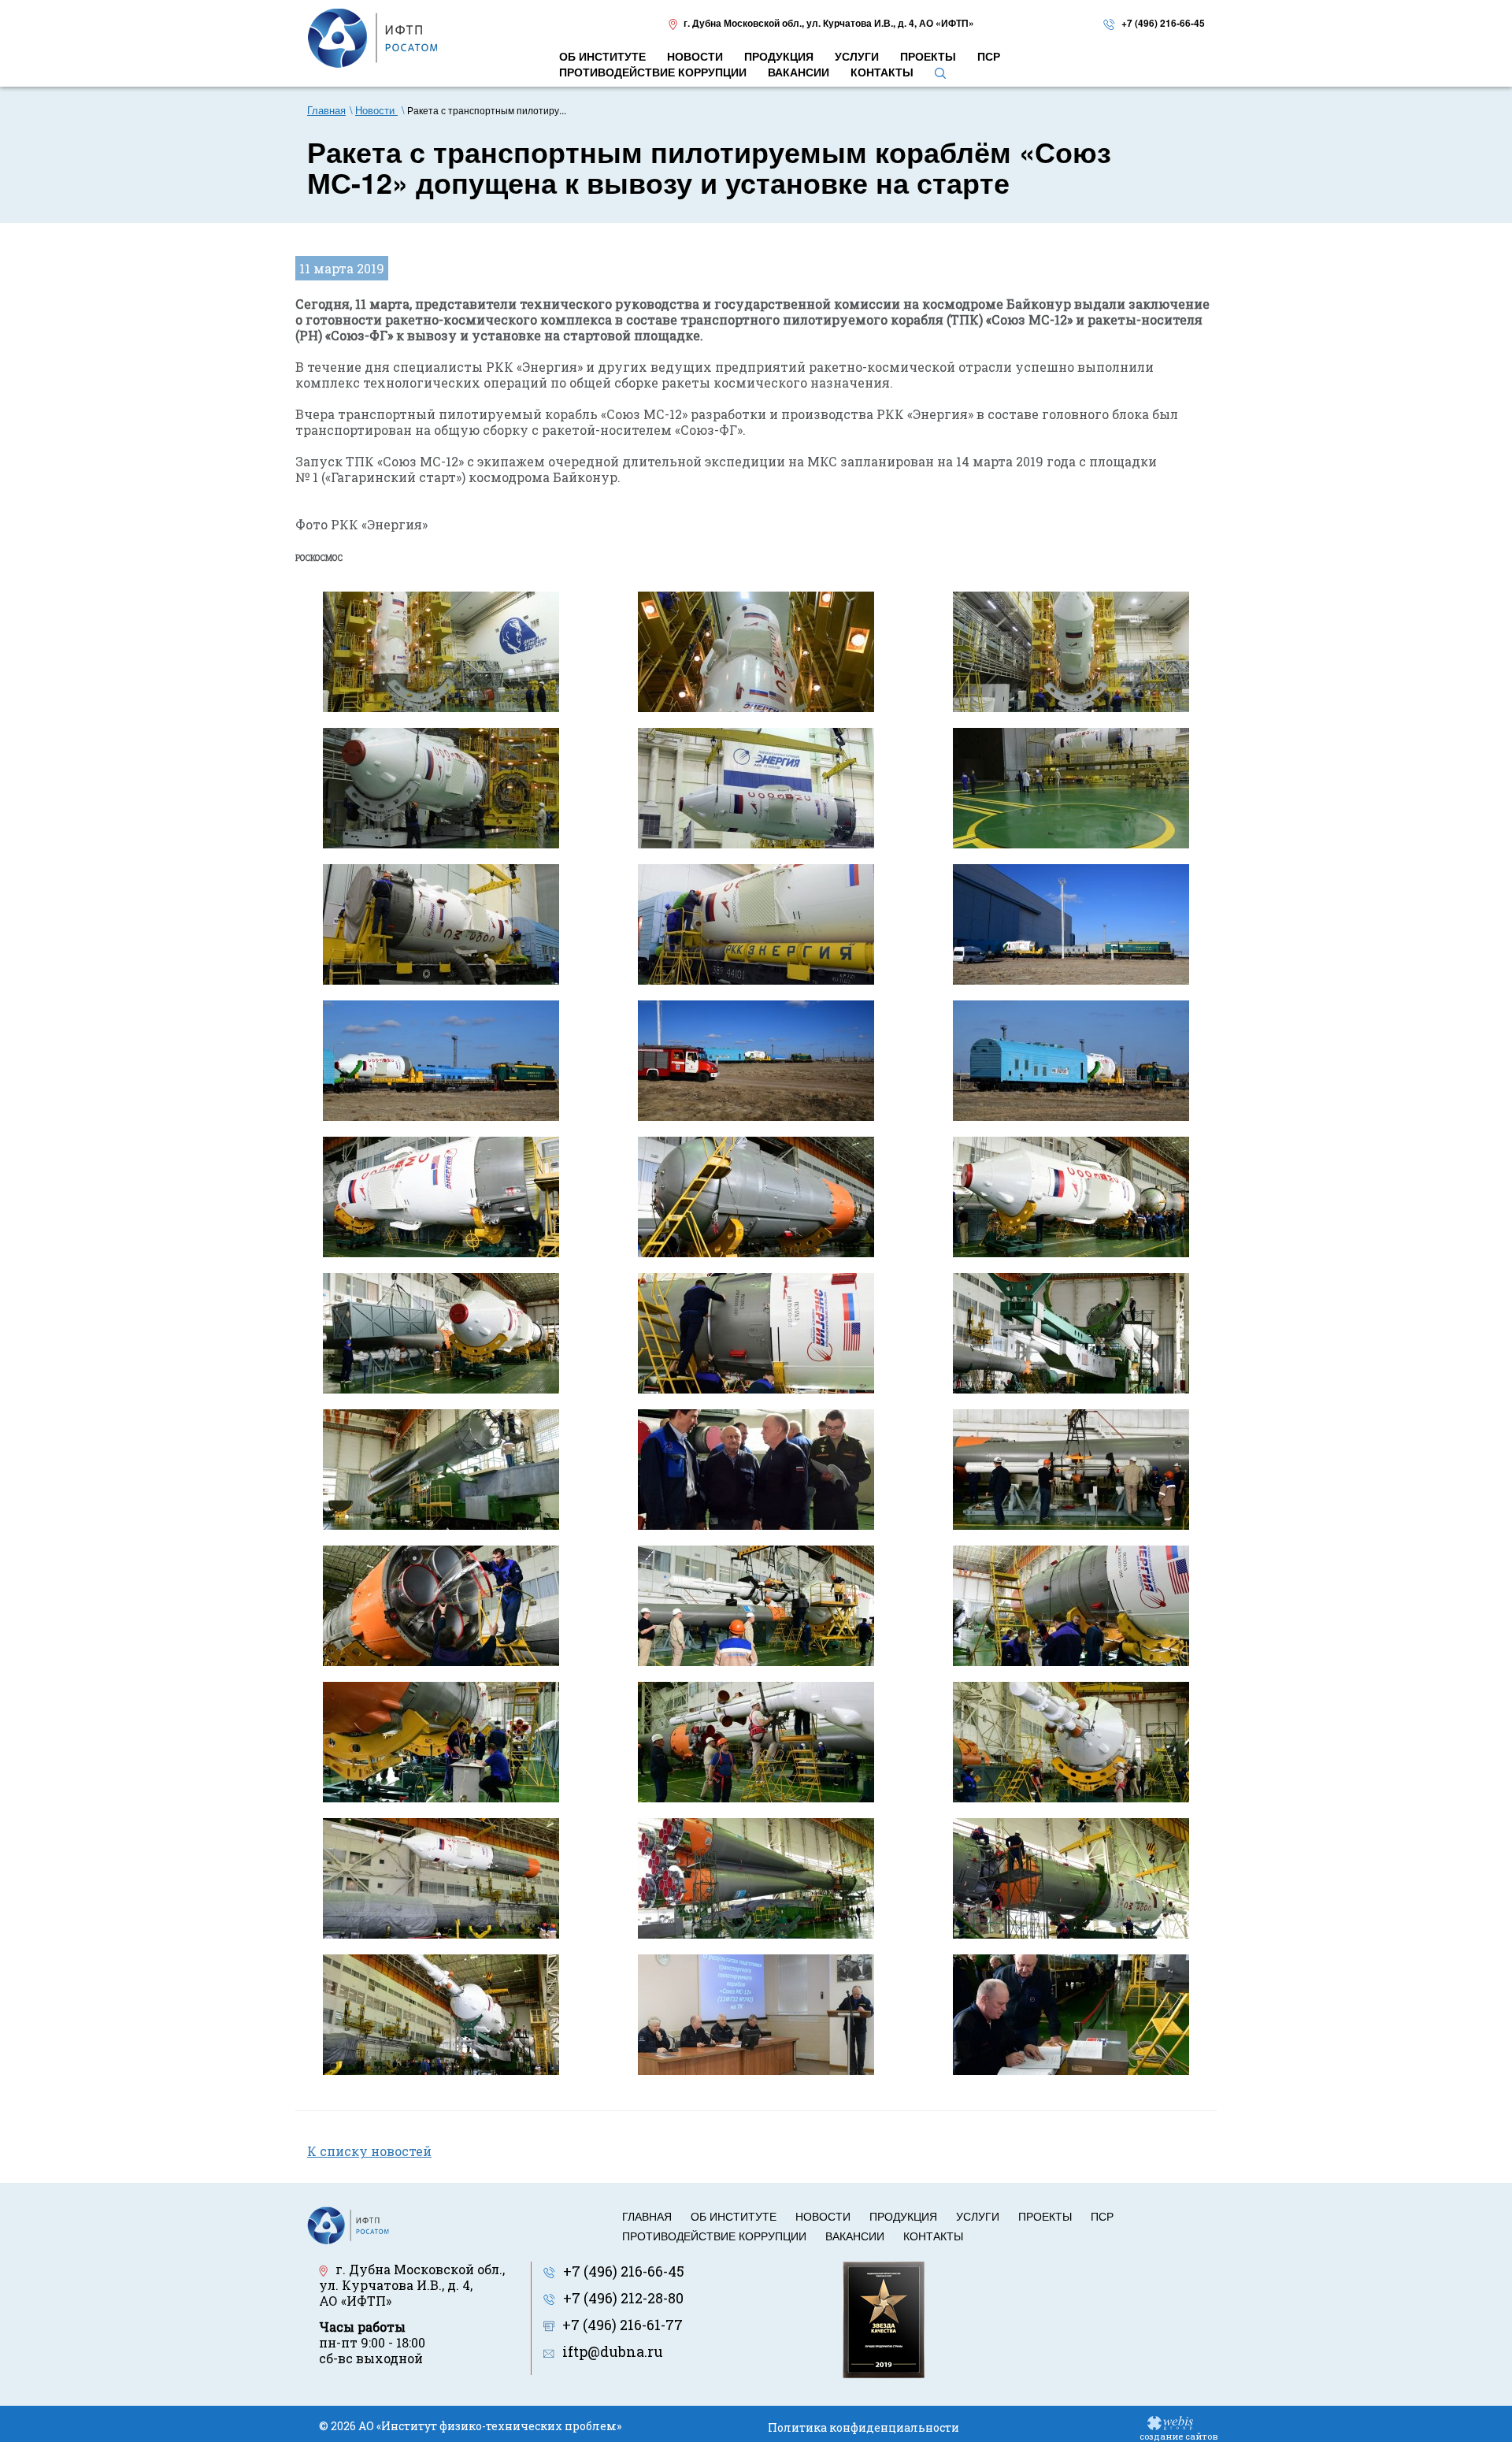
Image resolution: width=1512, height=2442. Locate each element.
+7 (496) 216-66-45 (1163, 23)
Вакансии (855, 2236)
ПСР (1102, 2216)
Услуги (978, 2216)
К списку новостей (369, 2151)
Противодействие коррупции (714, 2236)
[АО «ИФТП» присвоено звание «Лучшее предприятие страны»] (884, 2318)
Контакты (933, 2236)
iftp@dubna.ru (613, 2351)
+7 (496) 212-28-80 (623, 2298)
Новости (823, 2216)
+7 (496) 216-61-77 (623, 2325)
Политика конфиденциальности (863, 2427)
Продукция (903, 2216)
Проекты (1045, 2216)
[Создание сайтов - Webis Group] (1170, 2422)
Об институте (734, 2216)
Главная (647, 2216)
